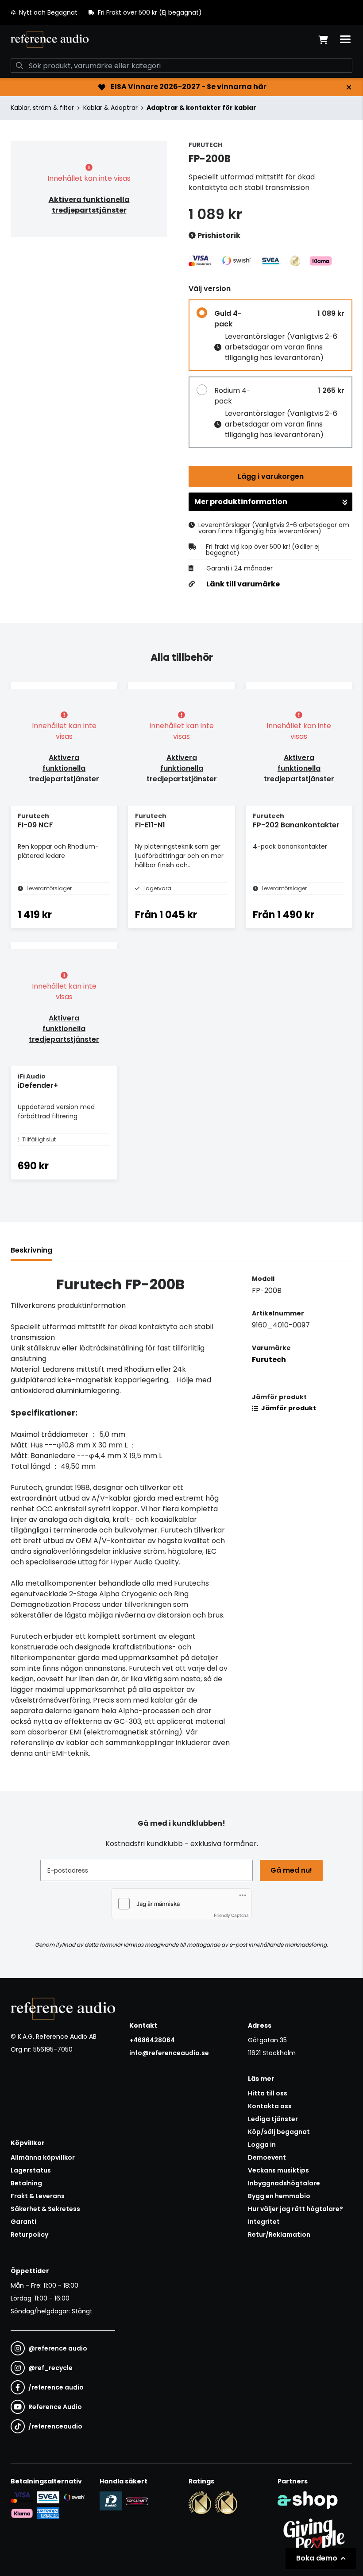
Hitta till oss (268, 2093)
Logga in (262, 2145)
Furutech (269, 1360)
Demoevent (267, 2157)
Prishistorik (218, 235)
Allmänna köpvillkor (43, 2157)
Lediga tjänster (273, 2119)
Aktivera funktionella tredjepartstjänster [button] (89, 205)
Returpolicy (29, 2235)
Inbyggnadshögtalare (284, 2183)
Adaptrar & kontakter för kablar (201, 108)
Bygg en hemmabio (279, 2196)
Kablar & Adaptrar (110, 108)
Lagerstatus (31, 2170)
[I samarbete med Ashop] (308, 2500)
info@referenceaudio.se (169, 2053)
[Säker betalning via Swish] (74, 2497)
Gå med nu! (291, 1870)
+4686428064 (152, 2040)
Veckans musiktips (278, 2170)
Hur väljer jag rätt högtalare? (295, 2209)
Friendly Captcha (231, 1915)
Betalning (26, 2183)
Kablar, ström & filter (42, 108)
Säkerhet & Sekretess (45, 2209)
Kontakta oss (270, 2106)
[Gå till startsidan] (50, 39)
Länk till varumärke (243, 584)
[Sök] (19, 66)
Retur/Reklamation (279, 2235)
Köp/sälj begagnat (279, 2132)
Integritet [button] (264, 2222)
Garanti (23, 2222)
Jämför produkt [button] (288, 1408)
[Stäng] (349, 87)
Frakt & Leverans (38, 2196)
